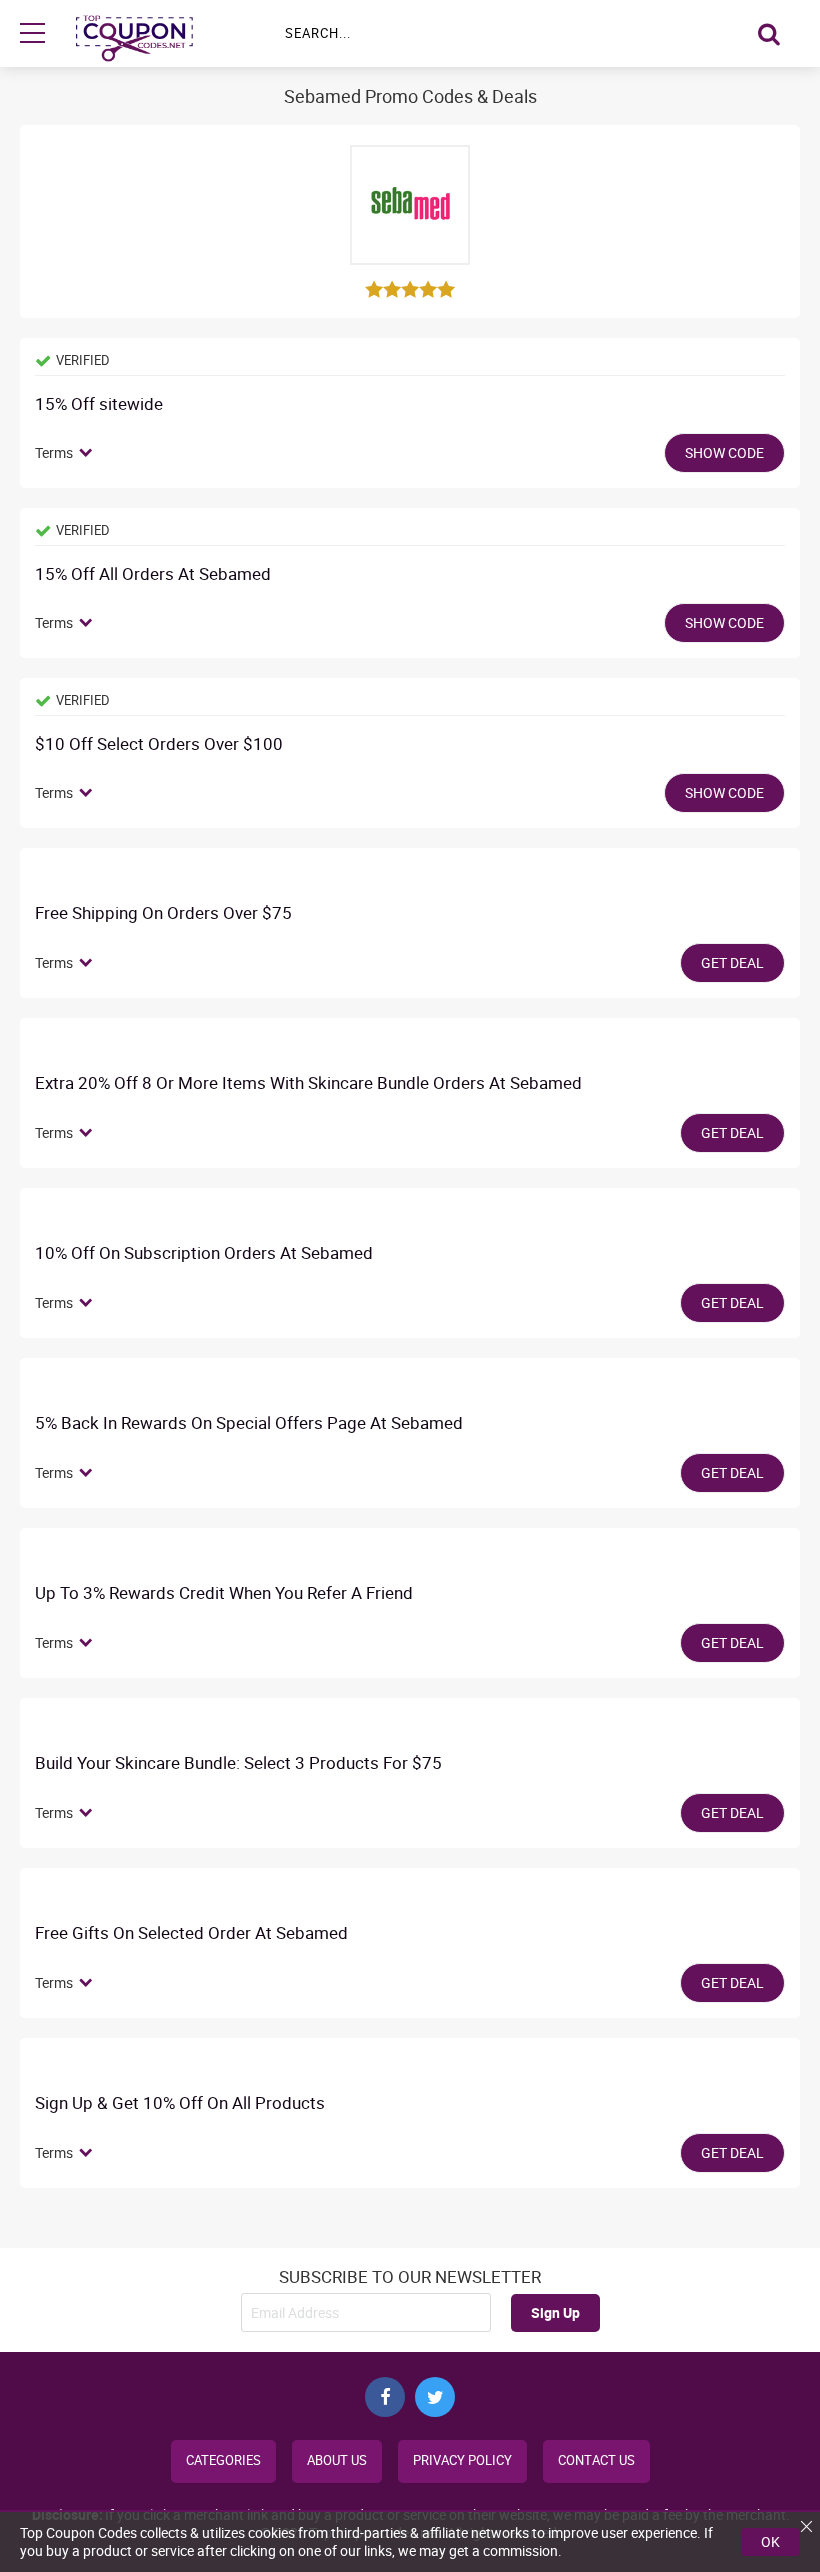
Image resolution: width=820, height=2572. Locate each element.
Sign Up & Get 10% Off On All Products (180, 2103)
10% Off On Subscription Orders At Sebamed (204, 1253)
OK (770, 2541)
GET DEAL (732, 962)
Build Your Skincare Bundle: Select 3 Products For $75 (238, 1763)
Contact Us (596, 2460)
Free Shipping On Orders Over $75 (163, 913)
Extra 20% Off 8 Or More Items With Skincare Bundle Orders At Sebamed (308, 1083)
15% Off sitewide (99, 404)
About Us (337, 2460)
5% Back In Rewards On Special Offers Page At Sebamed (249, 1423)
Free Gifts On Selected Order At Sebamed (191, 1933)
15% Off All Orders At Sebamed (153, 574)
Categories (223, 2460)
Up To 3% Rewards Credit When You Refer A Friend (224, 1593)
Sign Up (555, 2312)
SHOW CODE (724, 452)
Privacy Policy (462, 2460)
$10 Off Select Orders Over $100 (159, 744)
